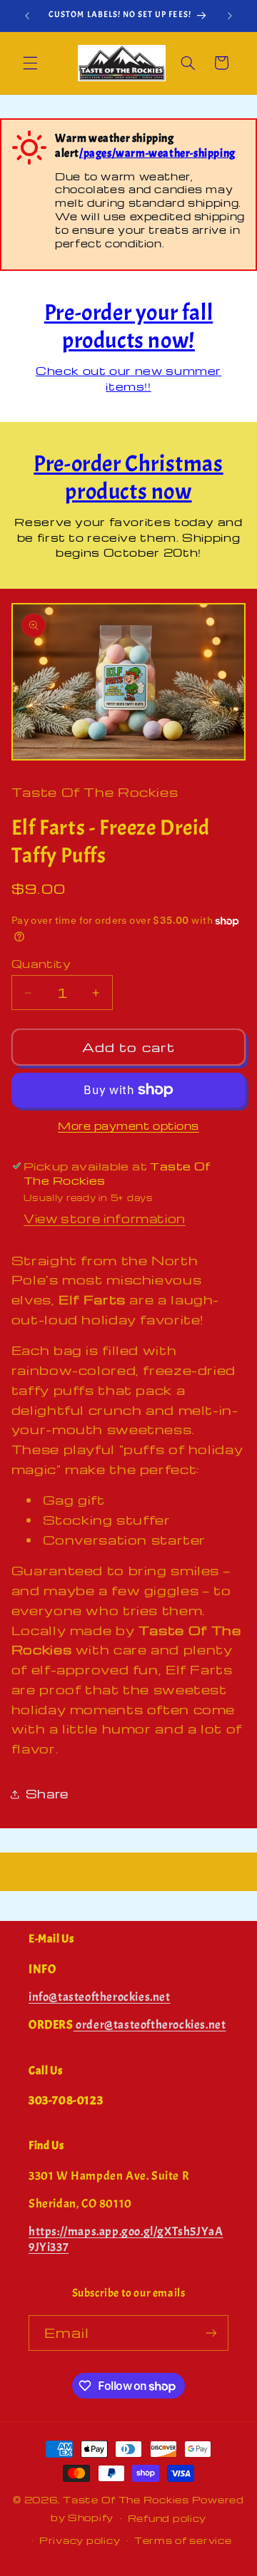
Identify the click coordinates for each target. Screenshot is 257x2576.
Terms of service (183, 2540)
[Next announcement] (230, 16)
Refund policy (167, 2518)
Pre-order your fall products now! (128, 326)
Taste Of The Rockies (126, 2500)
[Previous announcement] (27, 16)
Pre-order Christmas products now (128, 477)
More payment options (128, 1125)
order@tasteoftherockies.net (150, 2025)
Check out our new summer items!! (128, 378)
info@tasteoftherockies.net (100, 1997)
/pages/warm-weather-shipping (157, 153)
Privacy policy (80, 2540)
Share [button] (47, 1794)
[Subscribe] (211, 2333)
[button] (30, 63)
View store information (105, 1219)
